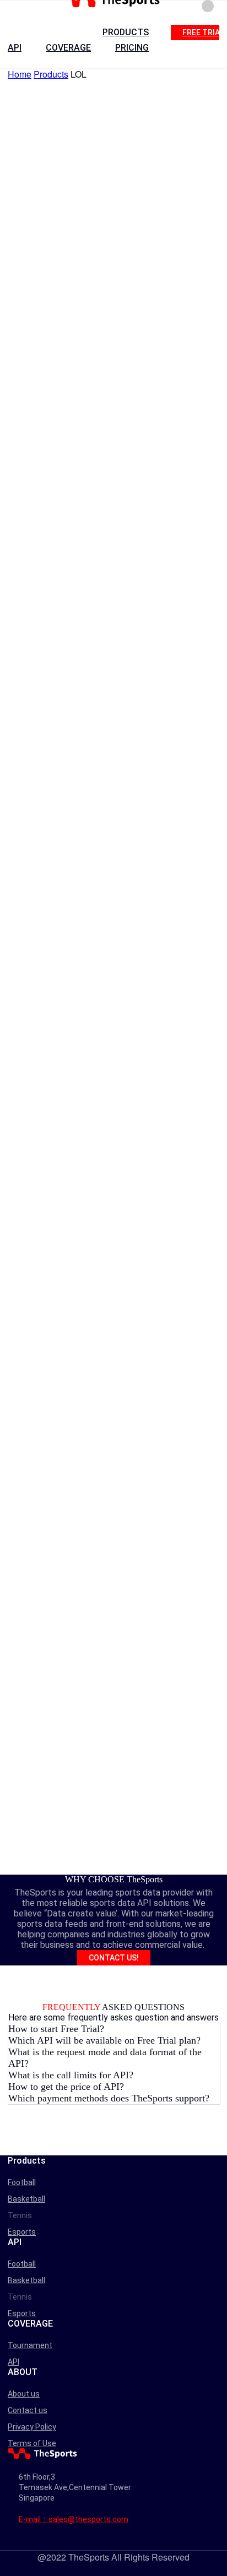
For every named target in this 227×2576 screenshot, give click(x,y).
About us (24, 2394)
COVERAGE (68, 48)
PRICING (132, 48)
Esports (22, 2232)
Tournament (30, 2345)
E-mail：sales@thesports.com (74, 2519)
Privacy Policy (32, 2427)
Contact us (28, 2410)
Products (51, 74)
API (15, 48)
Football (22, 2182)
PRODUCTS (126, 32)
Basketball (26, 2199)
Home (20, 74)
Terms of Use (32, 2443)
